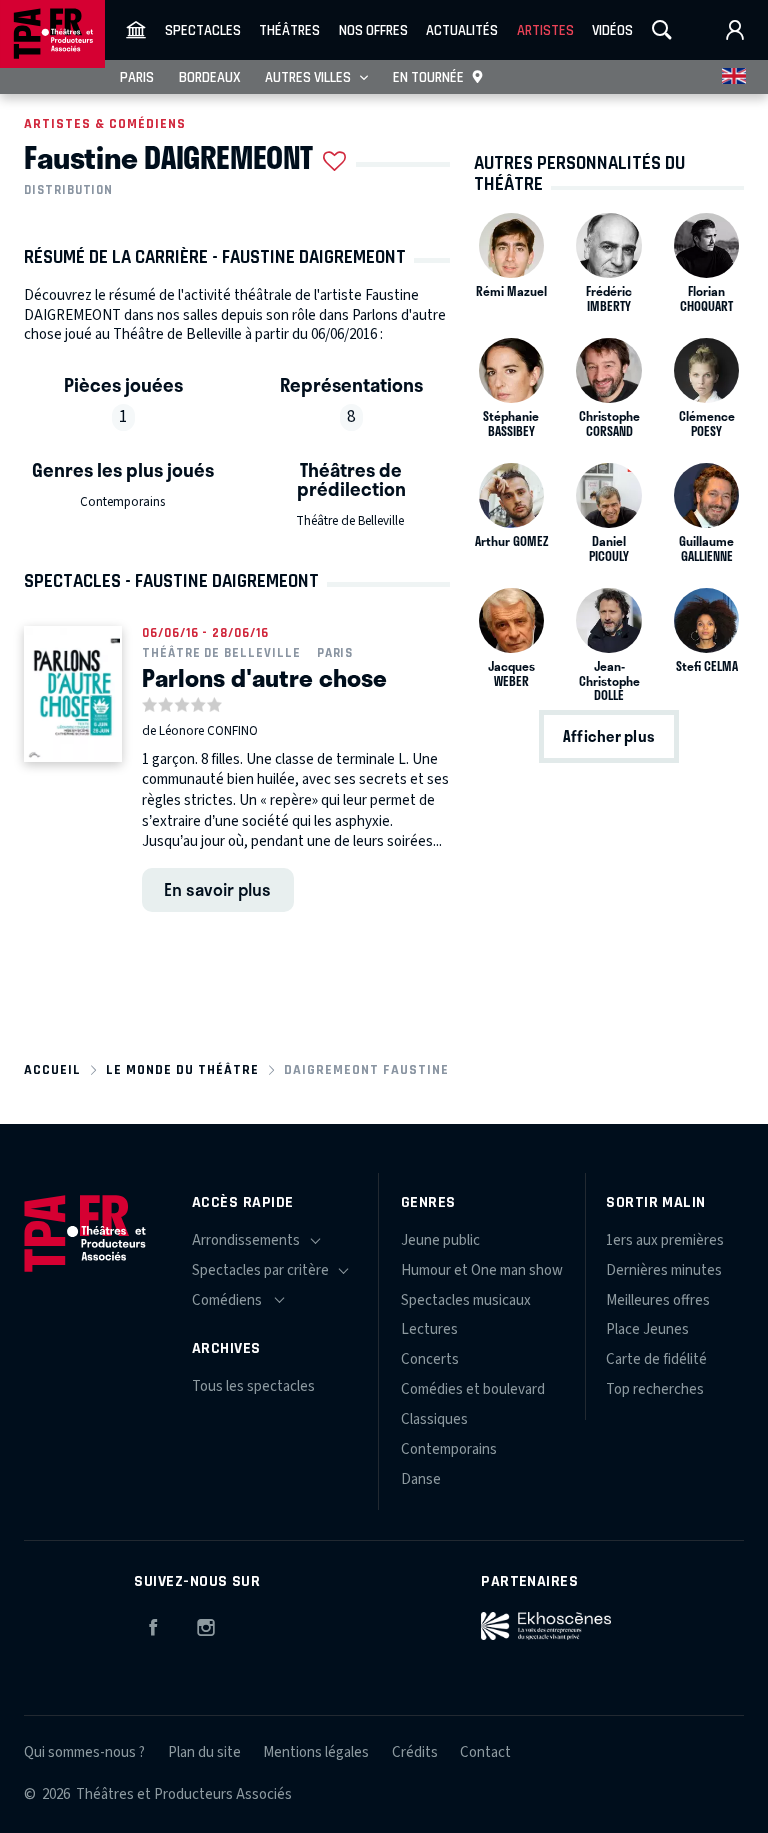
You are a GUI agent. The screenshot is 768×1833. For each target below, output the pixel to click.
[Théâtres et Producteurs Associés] (136, 30)
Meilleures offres (658, 1300)
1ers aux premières (665, 1240)
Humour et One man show (482, 1270)
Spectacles (203, 30)
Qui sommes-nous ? (84, 1752)
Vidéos (612, 30)
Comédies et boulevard (473, 1389)
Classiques (434, 1419)
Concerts (430, 1359)
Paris (137, 77)
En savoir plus (217, 889)
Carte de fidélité (656, 1359)
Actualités (462, 30)
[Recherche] (662, 30)
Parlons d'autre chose (264, 677)
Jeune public (440, 1240)
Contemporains (122, 502)
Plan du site (204, 1752)
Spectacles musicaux (466, 1300)
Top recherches (655, 1389)
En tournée (428, 77)
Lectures (429, 1329)
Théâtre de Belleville (350, 521)
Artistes (545, 30)
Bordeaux (210, 77)
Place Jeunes (647, 1329)
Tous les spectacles (253, 1386)
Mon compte (735, 30)
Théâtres (289, 30)
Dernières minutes (664, 1270)
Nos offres (373, 30)
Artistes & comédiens (105, 123)
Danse (421, 1479)
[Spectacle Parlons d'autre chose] (73, 694)
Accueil (52, 1069)
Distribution (68, 189)
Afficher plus (609, 736)
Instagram (206, 1624)
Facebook (153, 1624)
